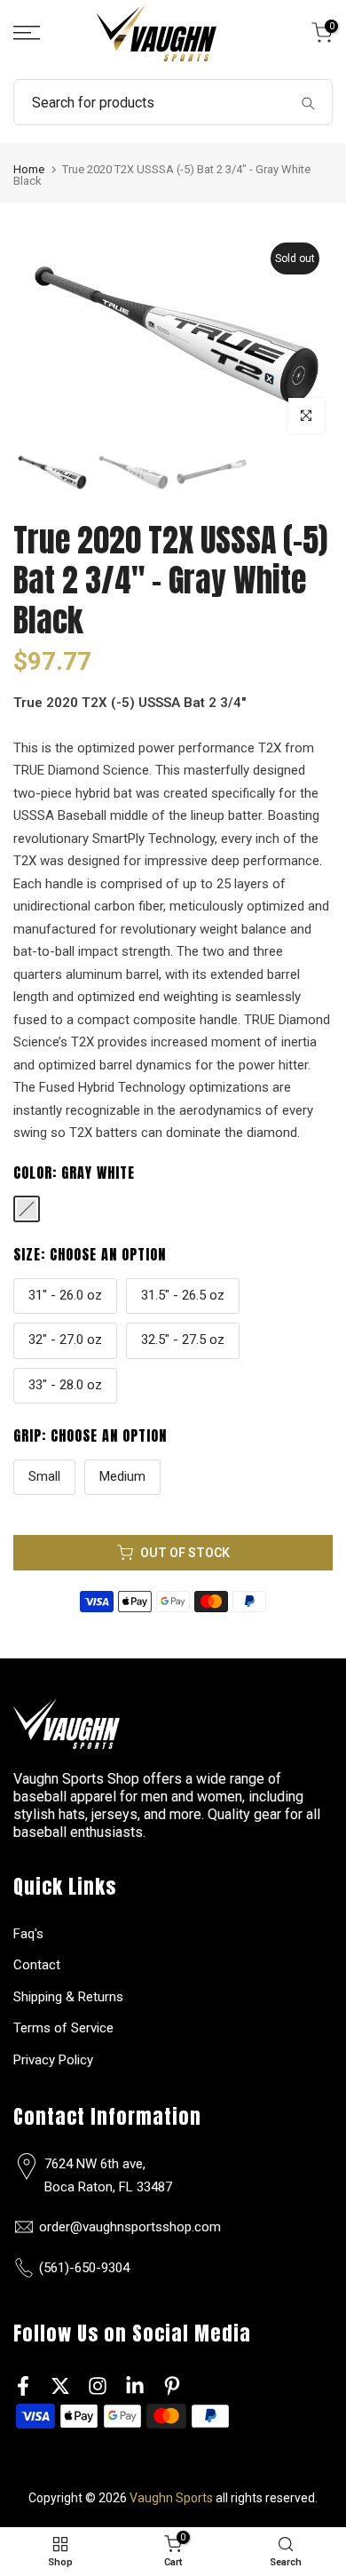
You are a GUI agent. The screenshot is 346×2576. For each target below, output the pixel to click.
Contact (37, 1965)
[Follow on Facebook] (23, 2385)
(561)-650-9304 (84, 2268)
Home (29, 169)
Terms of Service (63, 2028)
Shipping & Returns (68, 1997)
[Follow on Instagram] (98, 2385)
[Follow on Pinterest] (172, 2385)
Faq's (28, 1934)
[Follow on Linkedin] (135, 2385)
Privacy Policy (53, 2060)
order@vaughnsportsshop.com (130, 2227)
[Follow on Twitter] (60, 2385)
